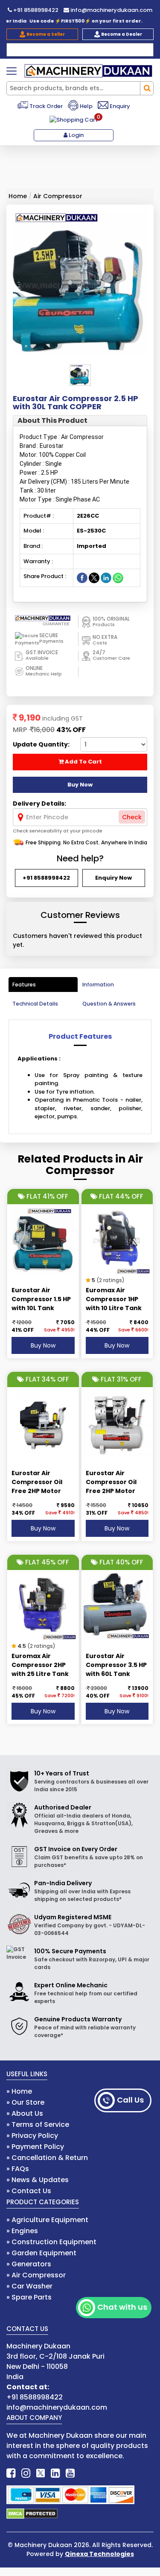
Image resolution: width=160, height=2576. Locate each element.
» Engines (22, 2231)
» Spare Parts (29, 2297)
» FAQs (18, 2169)
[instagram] (26, 2473)
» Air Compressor (36, 2275)
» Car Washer (29, 2286)
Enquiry (119, 106)
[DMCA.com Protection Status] (32, 2513)
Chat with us (122, 2307)
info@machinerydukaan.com (111, 10)
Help (86, 106)
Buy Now (43, 1345)
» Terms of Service (38, 2124)
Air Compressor (58, 196)
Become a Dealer (121, 34)
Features (24, 985)
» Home (19, 2091)
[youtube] (70, 2473)
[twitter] (41, 2473)
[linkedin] (55, 2473)
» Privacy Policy (32, 2136)
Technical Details (35, 1004)
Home (18, 196)
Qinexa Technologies (99, 2554)
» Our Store (25, 2102)
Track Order (45, 106)
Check (132, 817)
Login (76, 135)
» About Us (25, 2113)
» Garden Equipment (41, 2253)
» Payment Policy (35, 2147)
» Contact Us (29, 2191)
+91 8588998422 (35, 10)
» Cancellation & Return (47, 2158)
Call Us (130, 2100)
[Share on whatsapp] (118, 577)
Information (98, 985)
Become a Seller (45, 34)
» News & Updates (38, 2180)
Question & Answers (109, 1004)
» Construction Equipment (51, 2242)
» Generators (29, 2264)
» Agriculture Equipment (47, 2220)
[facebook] (11, 2473)
